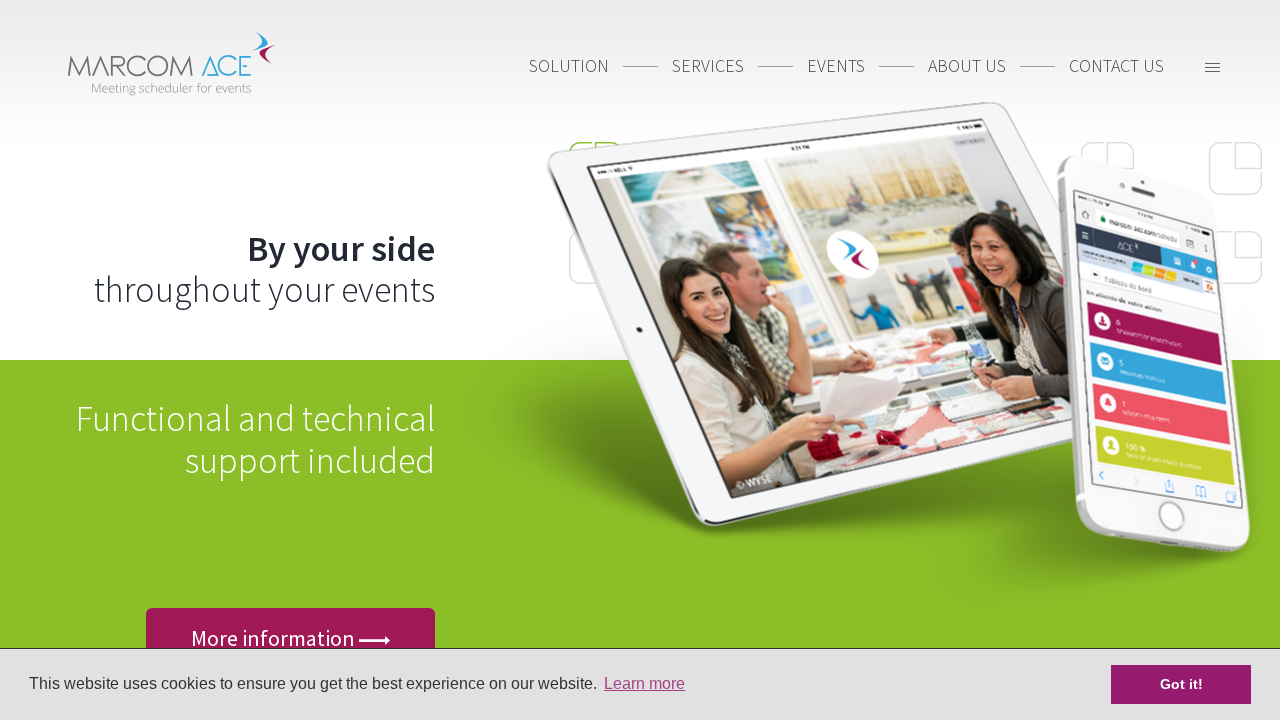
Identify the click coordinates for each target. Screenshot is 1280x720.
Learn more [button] (644, 683)
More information (275, 638)
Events (836, 65)
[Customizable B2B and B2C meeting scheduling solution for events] (170, 65)
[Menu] (1212, 70)
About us (967, 65)
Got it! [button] (1181, 684)
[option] (640, 360)
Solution (569, 65)
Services (708, 65)
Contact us (1116, 65)
